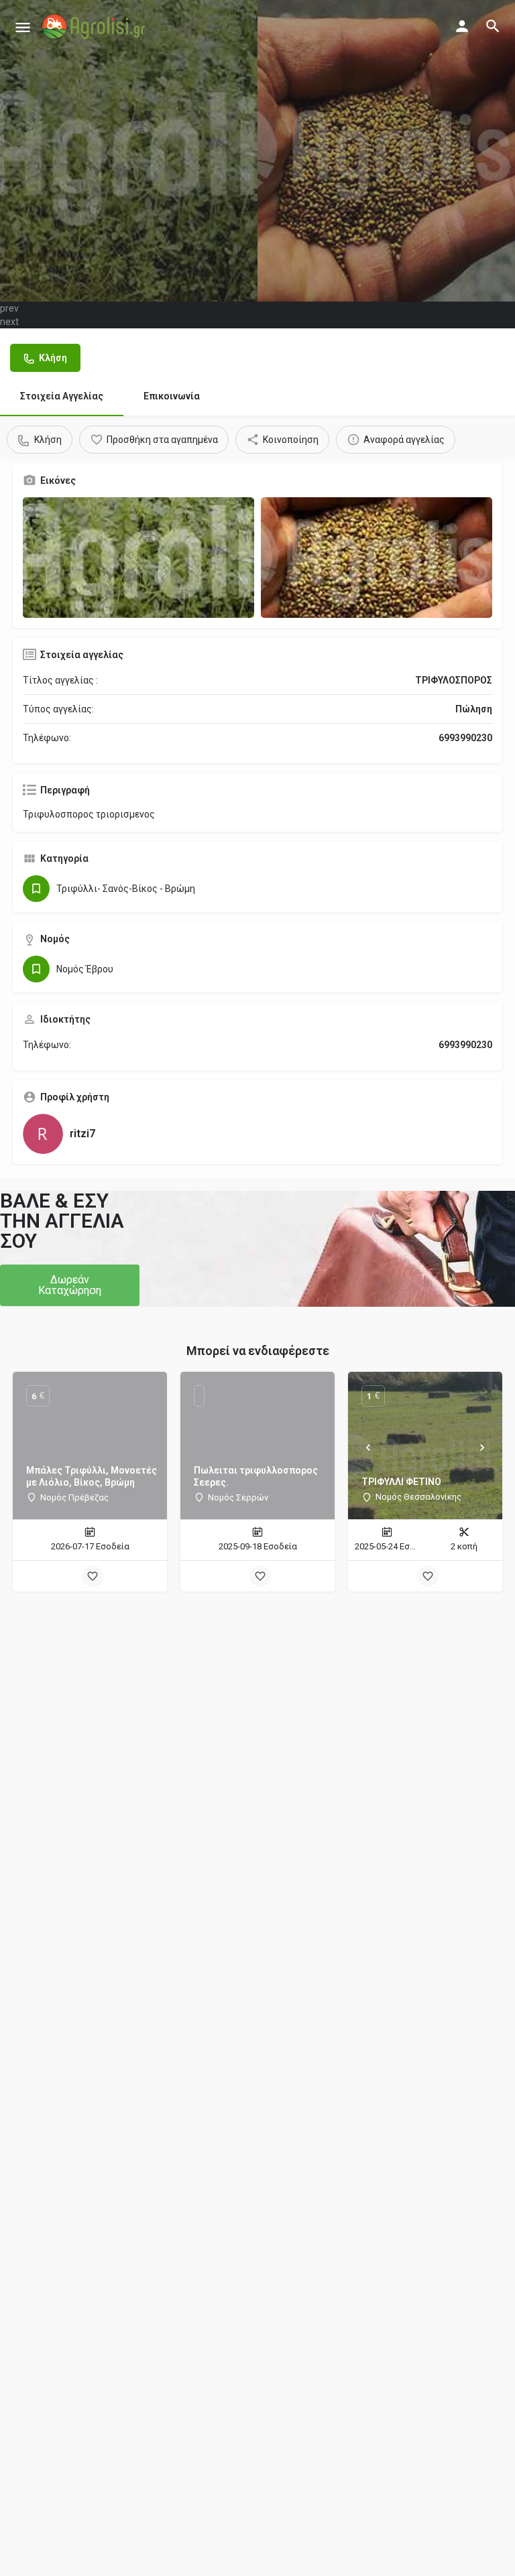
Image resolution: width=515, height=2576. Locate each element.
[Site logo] (95, 27)
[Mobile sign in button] (462, 26)
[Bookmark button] (93, 1576)
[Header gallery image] (129, 151)
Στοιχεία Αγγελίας (62, 396)
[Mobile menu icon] (23, 27)
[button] (70, 1285)
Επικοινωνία (172, 396)
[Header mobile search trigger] (493, 26)
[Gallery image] (138, 558)
